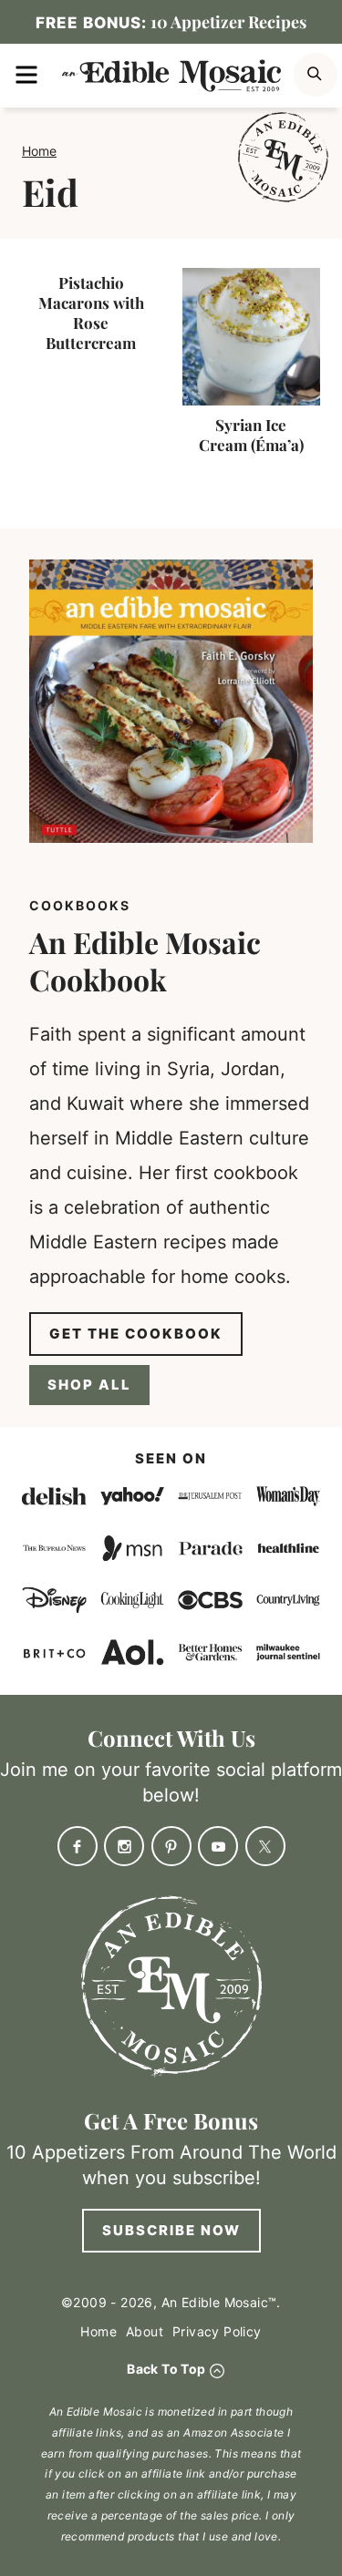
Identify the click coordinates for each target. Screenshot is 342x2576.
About (145, 2331)
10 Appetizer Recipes (171, 22)
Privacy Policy (217, 2331)
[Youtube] (218, 1846)
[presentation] (252, 337)
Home (39, 151)
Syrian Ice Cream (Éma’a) (251, 435)
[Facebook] (78, 1846)
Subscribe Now (171, 2230)
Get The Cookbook (136, 1334)
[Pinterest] (171, 1846)
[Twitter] (265, 1846)
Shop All (89, 1385)
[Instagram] (124, 1846)
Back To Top (166, 2369)
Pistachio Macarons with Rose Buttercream (91, 313)
